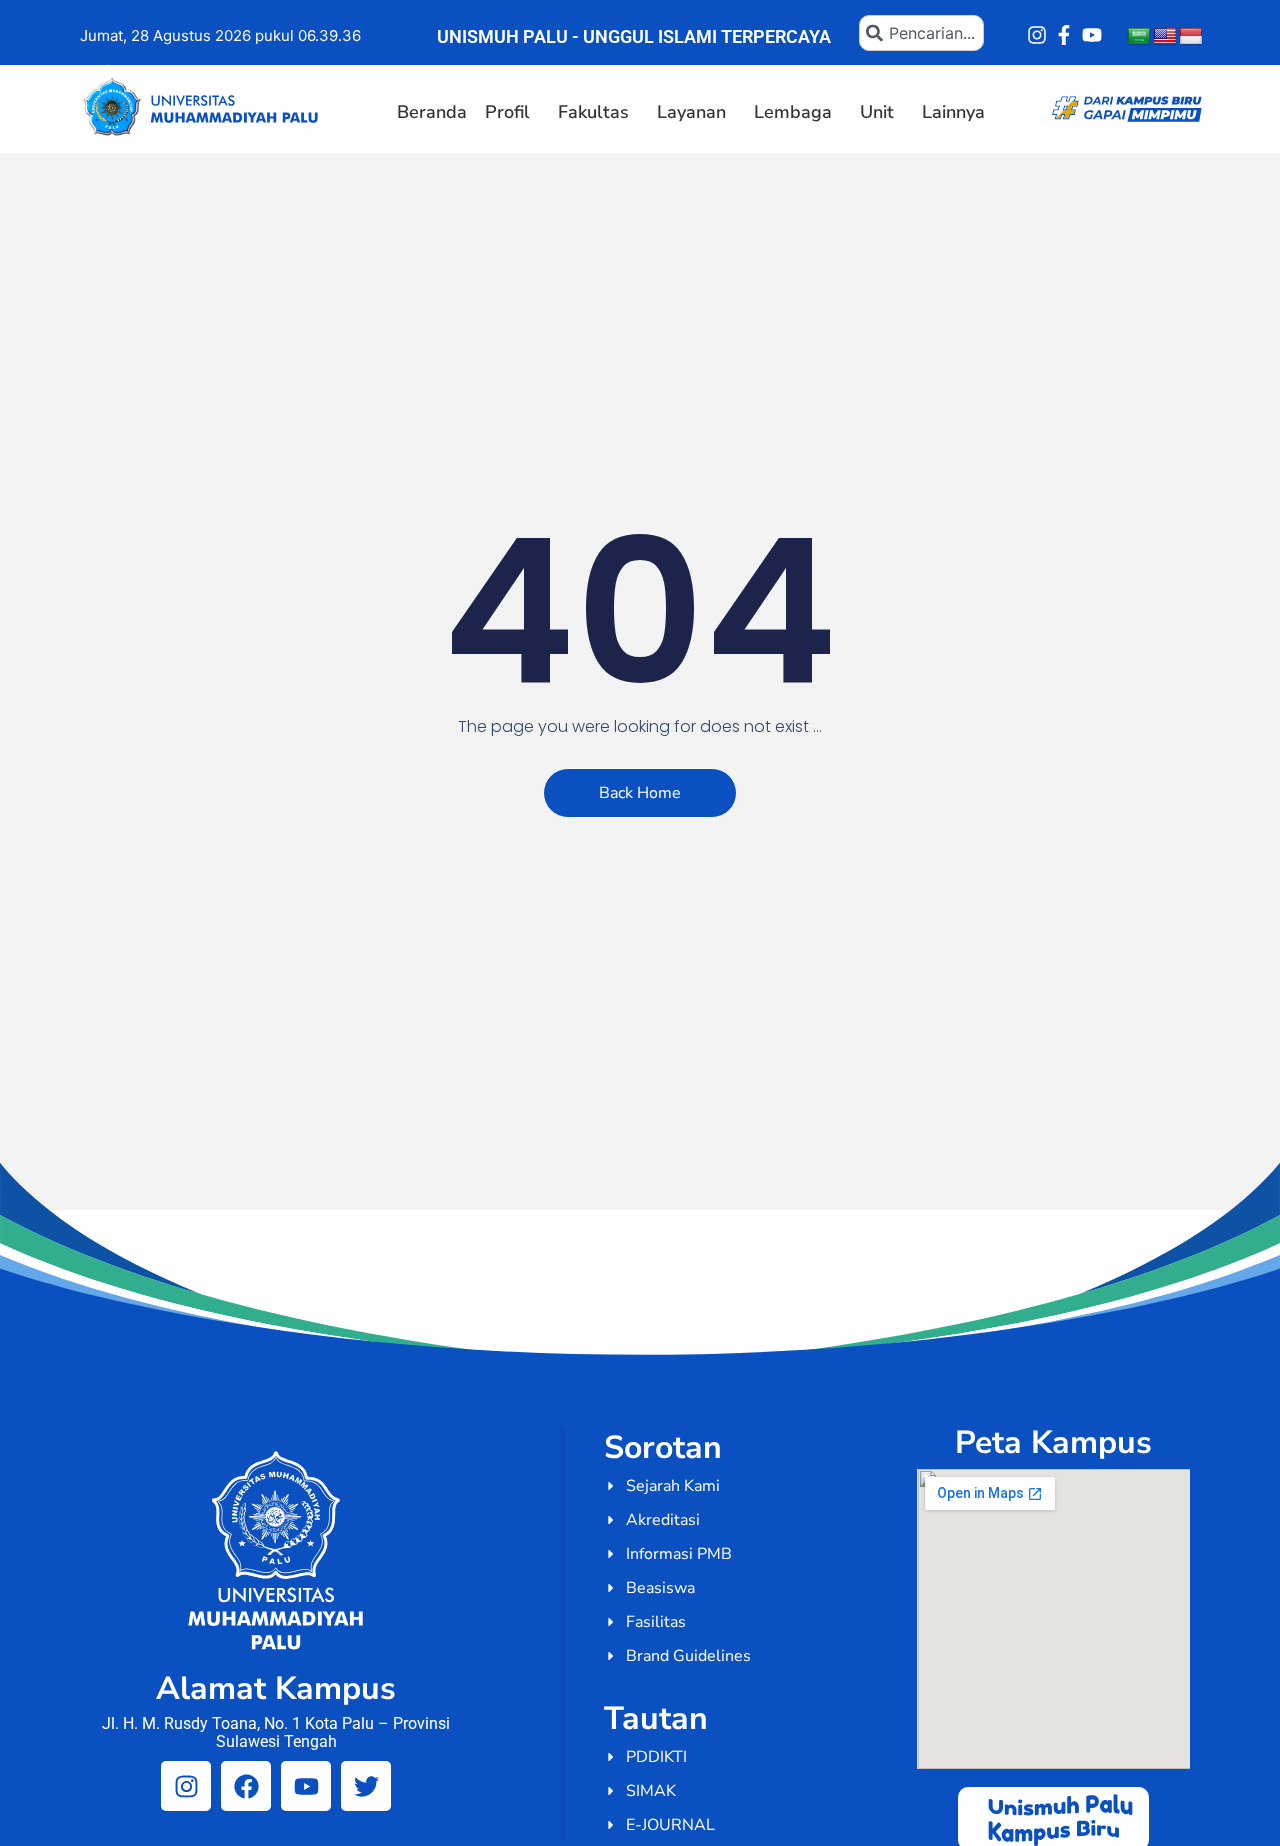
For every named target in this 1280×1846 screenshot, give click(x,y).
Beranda (432, 112)
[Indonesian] (1191, 37)
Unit (877, 112)
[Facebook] (246, 1786)
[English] (1165, 37)
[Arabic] (1139, 37)
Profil (507, 112)
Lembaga (793, 112)
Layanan (691, 112)
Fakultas (593, 112)
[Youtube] (1092, 35)
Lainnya (953, 112)
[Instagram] (1037, 35)
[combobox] (921, 33)
